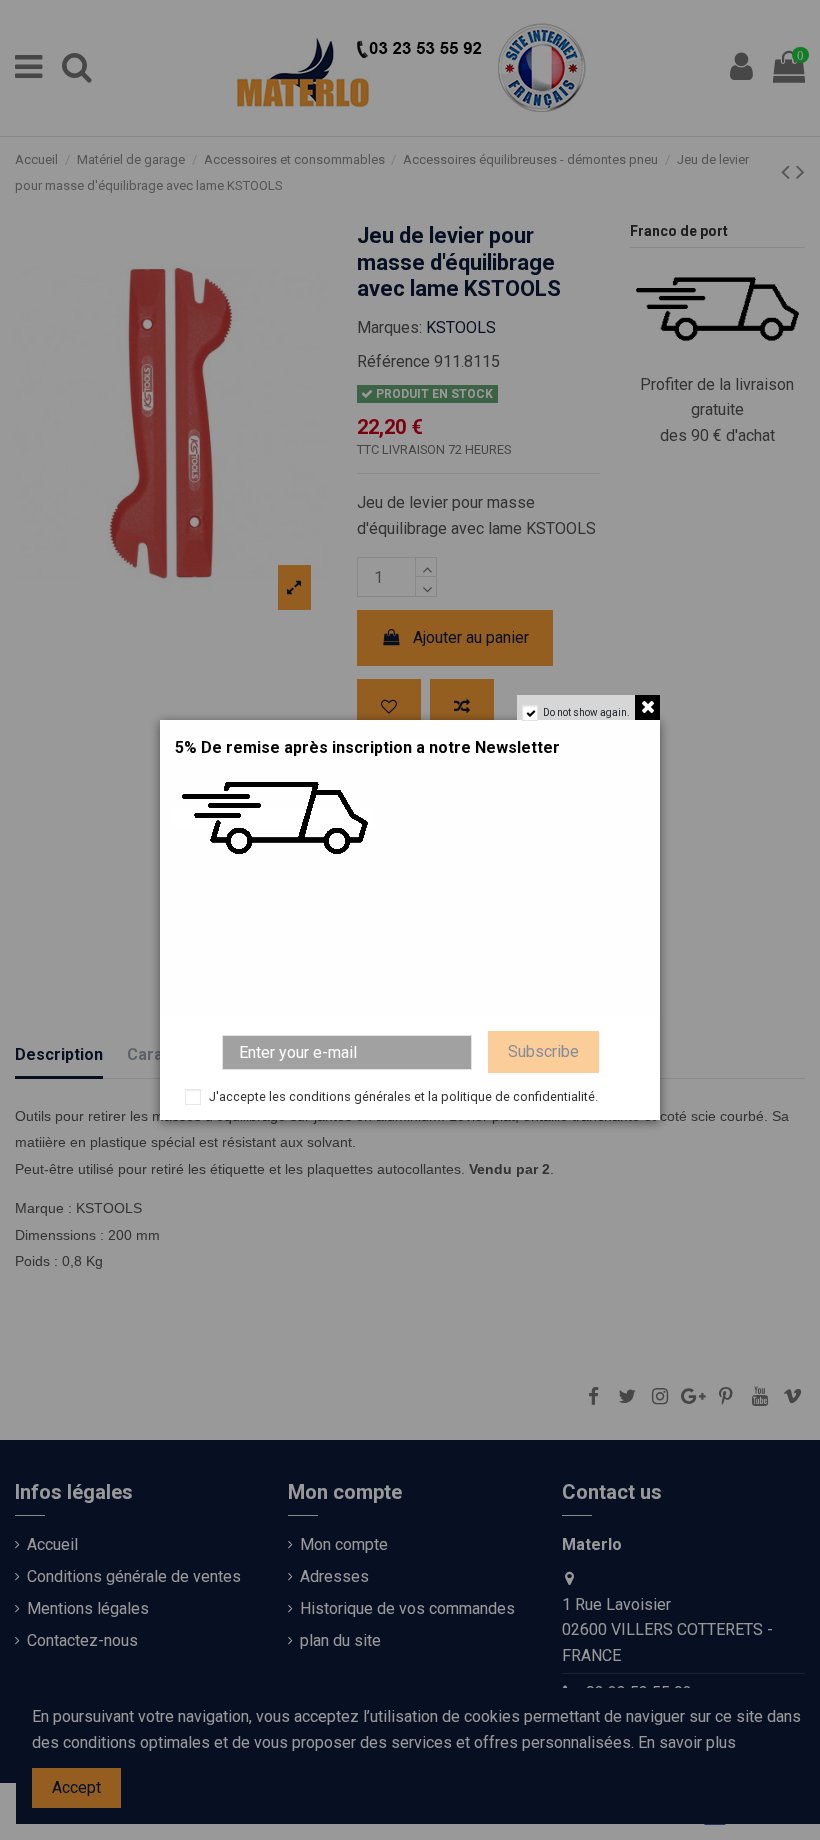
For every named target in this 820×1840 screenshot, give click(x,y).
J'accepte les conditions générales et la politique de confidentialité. (403, 1096)
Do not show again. (586, 712)
